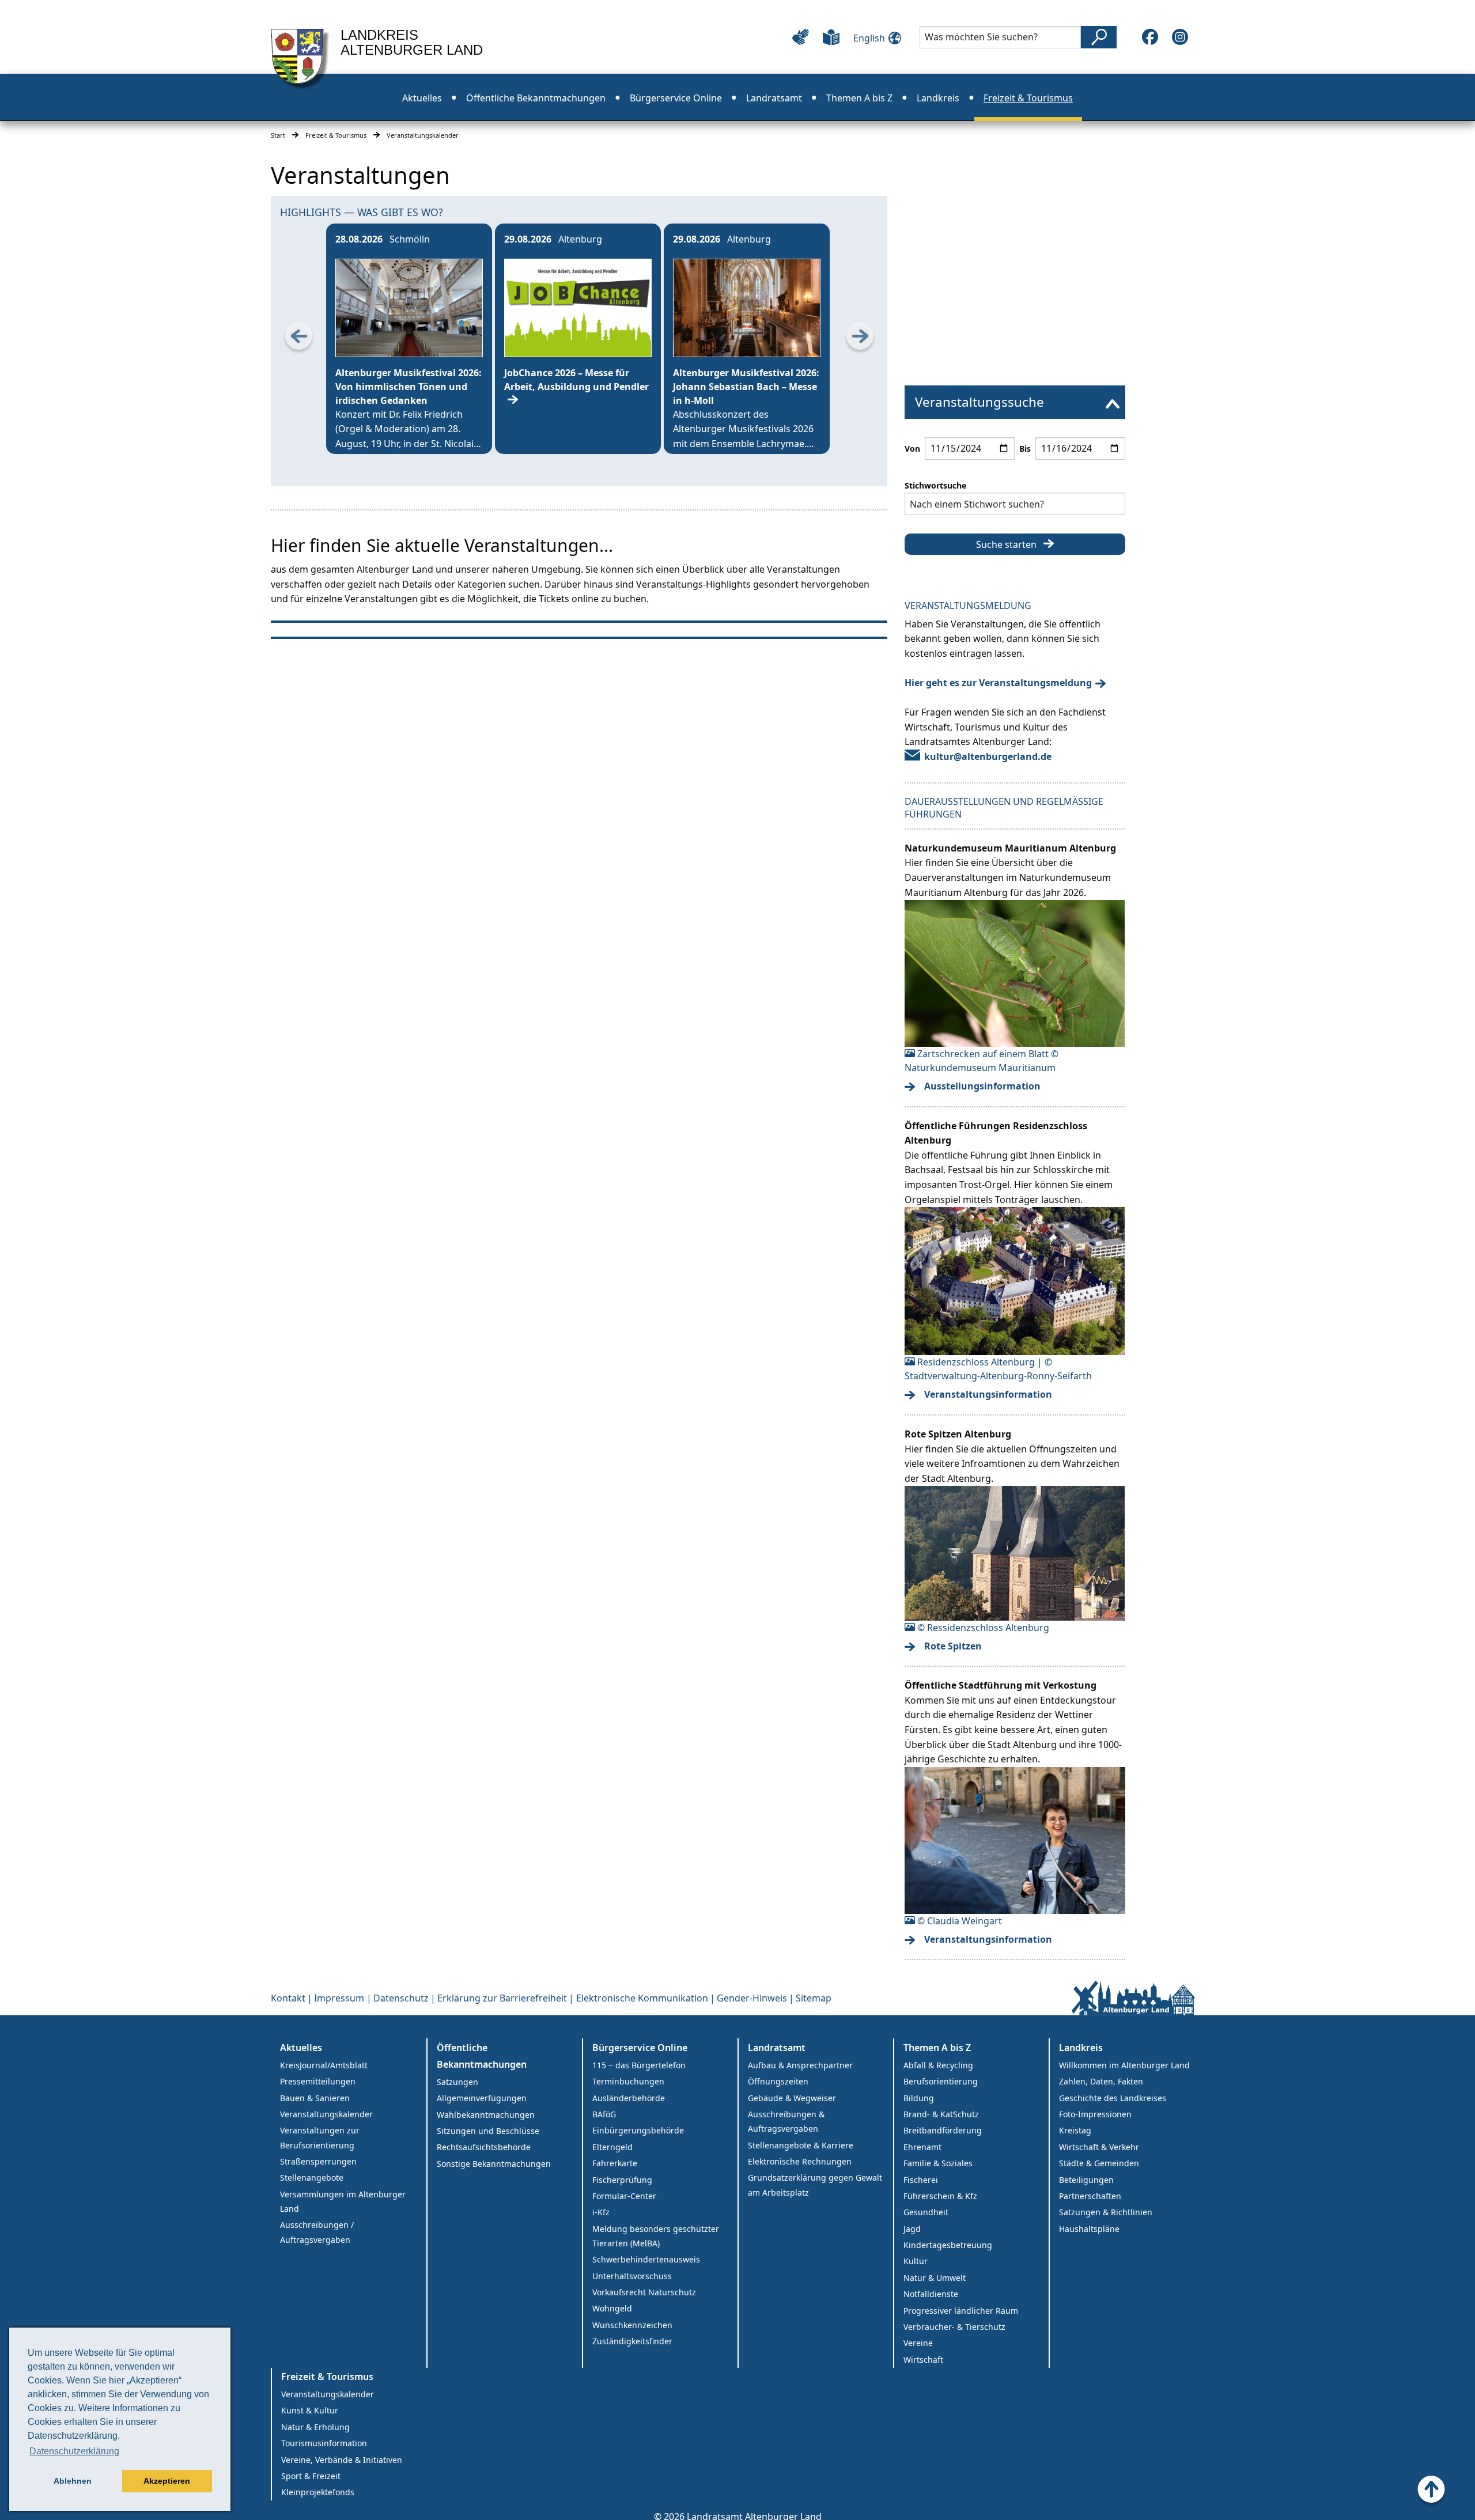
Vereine (918, 2343)
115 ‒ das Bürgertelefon (639, 2065)
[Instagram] (1180, 37)
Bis (1025, 449)
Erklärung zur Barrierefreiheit (502, 1998)
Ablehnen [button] (73, 2481)
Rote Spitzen (953, 1646)
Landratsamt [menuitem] (774, 98)
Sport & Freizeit (311, 2476)
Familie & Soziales (938, 2163)
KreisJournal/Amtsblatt (324, 2065)
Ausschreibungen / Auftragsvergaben (317, 2232)
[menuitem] (1015, 402)
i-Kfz (601, 2212)
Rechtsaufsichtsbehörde (484, 2147)
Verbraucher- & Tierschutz (954, 2327)
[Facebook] (1150, 37)
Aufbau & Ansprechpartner (800, 2065)
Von (912, 449)
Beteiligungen (1086, 2180)
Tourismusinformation (324, 2443)
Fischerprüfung (622, 2180)
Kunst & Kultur (310, 2410)
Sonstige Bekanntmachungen (494, 2164)
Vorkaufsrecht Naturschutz (644, 2292)
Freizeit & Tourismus (336, 135)
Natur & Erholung (315, 2427)
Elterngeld (612, 2147)
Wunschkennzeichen (632, 2325)
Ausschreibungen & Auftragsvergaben (786, 2121)
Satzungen (457, 2082)
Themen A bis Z (937, 2048)
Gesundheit (926, 2212)
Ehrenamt (922, 2147)
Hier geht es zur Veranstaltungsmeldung (998, 683)
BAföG (604, 2114)
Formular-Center (624, 2196)
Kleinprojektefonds (318, 2492)
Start (278, 135)
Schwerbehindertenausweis (646, 2259)
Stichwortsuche (935, 485)
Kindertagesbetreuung (948, 2245)
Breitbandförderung (943, 2130)
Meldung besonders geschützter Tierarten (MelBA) (656, 2236)
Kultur (916, 2261)
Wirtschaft (923, 2360)
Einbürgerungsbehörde (638, 2130)
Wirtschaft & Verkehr (1099, 2147)
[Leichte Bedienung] (801, 37)
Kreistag (1075, 2130)
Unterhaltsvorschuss (632, 2276)
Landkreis (1081, 2048)
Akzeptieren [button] (167, 2481)
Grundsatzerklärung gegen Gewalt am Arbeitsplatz (815, 2185)
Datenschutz (401, 1998)
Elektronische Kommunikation (642, 1998)
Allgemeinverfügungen (482, 2098)
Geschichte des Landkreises (1113, 2098)
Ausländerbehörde (629, 2098)
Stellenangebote (312, 2177)
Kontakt (288, 1998)
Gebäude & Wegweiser (792, 2098)
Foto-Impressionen (1095, 2114)
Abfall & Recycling (938, 2065)
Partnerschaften (1090, 2196)
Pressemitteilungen (318, 2081)
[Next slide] (860, 339)
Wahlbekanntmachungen (486, 2115)
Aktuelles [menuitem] (422, 98)
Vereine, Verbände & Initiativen (342, 2460)
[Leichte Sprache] (831, 37)
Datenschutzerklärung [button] (74, 2451)
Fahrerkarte (615, 2163)
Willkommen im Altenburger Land (1124, 2065)
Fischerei (921, 2180)
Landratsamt (777, 2048)
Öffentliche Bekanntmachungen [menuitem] (536, 98)
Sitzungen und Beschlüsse (488, 2131)
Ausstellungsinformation (982, 1086)
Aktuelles (301, 2048)
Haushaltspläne (1089, 2229)
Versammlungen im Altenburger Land (343, 2201)
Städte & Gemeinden (1099, 2163)
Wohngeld (612, 2308)
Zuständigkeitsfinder (632, 2341)
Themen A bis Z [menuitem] (859, 98)
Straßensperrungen (318, 2161)
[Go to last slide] (298, 339)
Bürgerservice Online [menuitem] (676, 98)
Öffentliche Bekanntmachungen (482, 2056)
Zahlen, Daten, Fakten (1101, 2081)
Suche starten (1006, 544)
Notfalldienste (931, 2294)
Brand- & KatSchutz (941, 2114)
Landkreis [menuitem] (938, 98)
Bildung (919, 2098)
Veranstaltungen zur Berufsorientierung (320, 2137)
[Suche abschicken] (1099, 37)
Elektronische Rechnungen (800, 2161)
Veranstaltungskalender (326, 2114)
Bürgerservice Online (640, 2048)
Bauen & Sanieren (315, 2098)
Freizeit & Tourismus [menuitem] (1028, 98)
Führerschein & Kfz (940, 2196)
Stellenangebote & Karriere (801, 2145)
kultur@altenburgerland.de (988, 756)
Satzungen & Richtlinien (1106, 2212)
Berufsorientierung (941, 2081)
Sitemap (814, 1998)
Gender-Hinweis (752, 1998)
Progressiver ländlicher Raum (961, 2311)
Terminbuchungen (628, 2081)
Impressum (339, 1998)
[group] (409, 339)
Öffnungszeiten (778, 2081)
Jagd (912, 2229)
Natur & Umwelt (935, 2278)
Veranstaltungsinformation (988, 1394)
